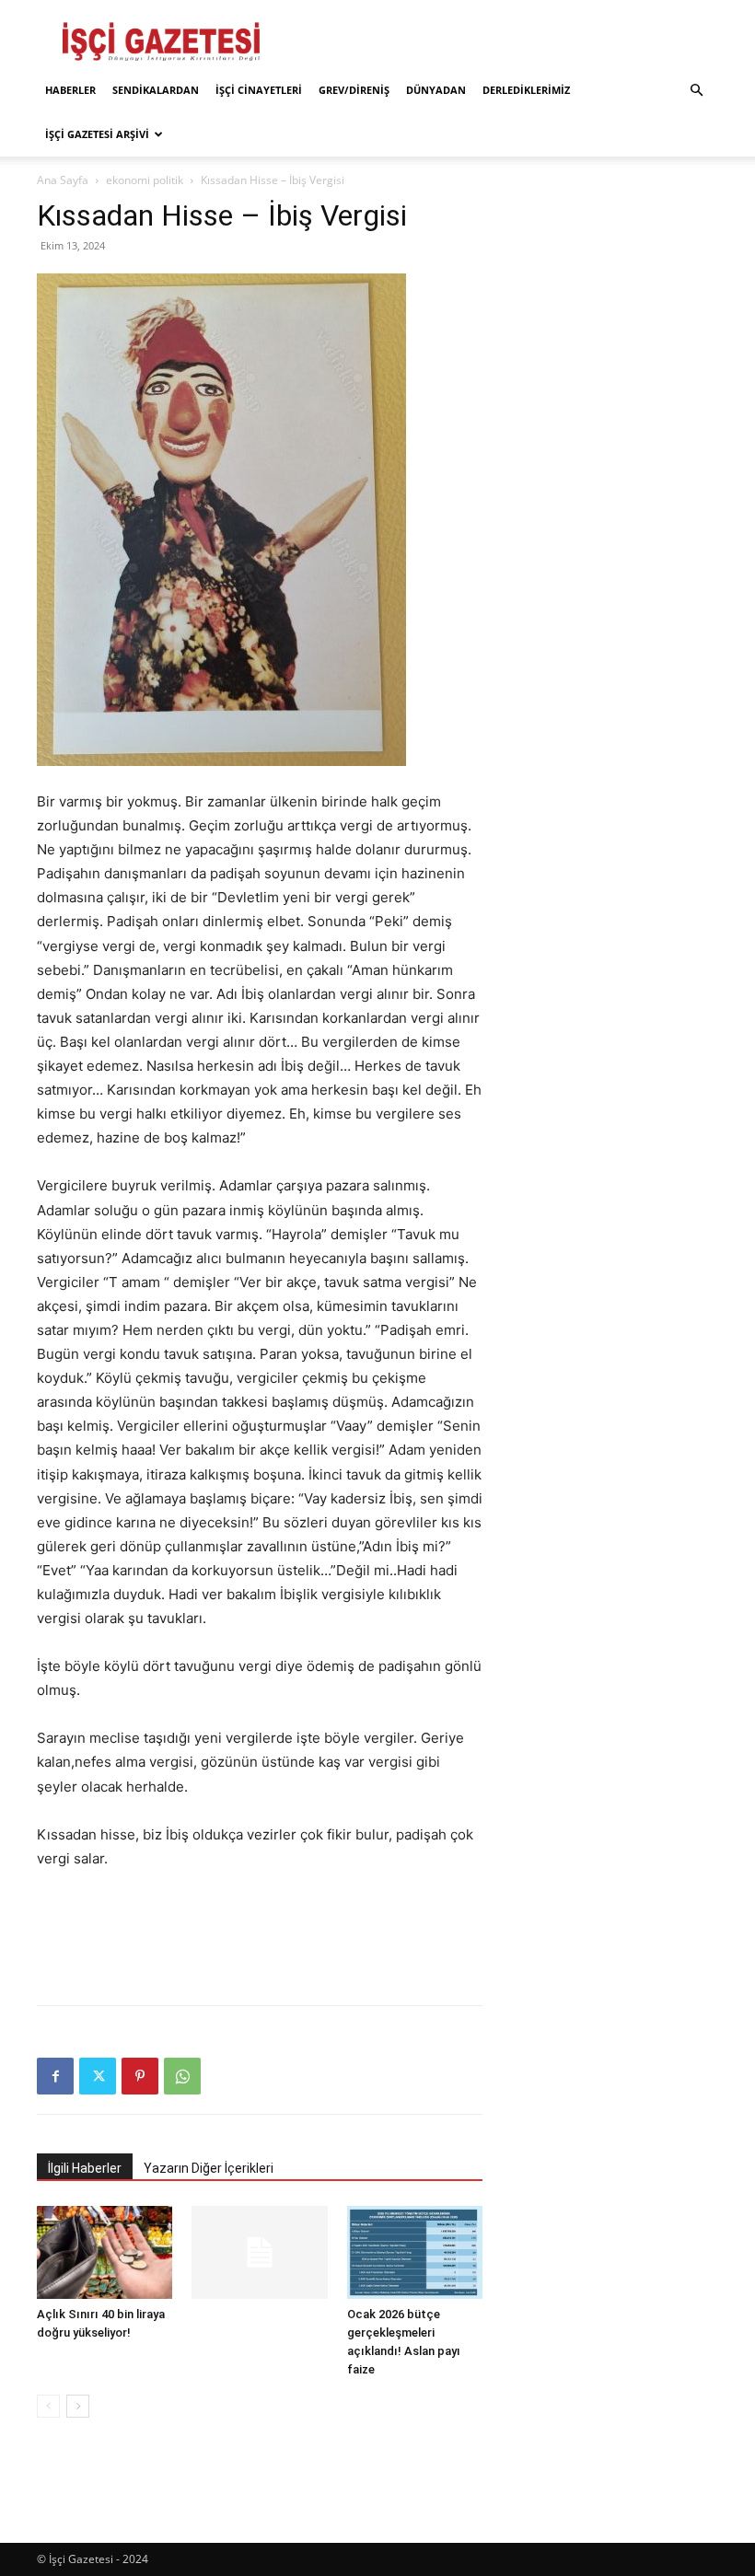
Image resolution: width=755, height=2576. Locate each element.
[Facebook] (55, 2076)
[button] (696, 91)
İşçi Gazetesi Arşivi (97, 134)
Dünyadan (436, 90)
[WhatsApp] (182, 2076)
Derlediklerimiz (526, 90)
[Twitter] (98, 2076)
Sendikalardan (156, 90)
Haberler (70, 90)
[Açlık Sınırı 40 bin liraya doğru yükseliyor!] (105, 2252)
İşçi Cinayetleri (259, 90)
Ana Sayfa (63, 180)
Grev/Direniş (354, 90)
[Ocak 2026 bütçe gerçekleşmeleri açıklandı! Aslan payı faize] (415, 2252)
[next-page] (78, 2406)
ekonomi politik (145, 180)
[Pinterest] (140, 2076)
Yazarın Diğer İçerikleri (209, 2168)
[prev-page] (48, 2406)
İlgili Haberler (85, 2168)
